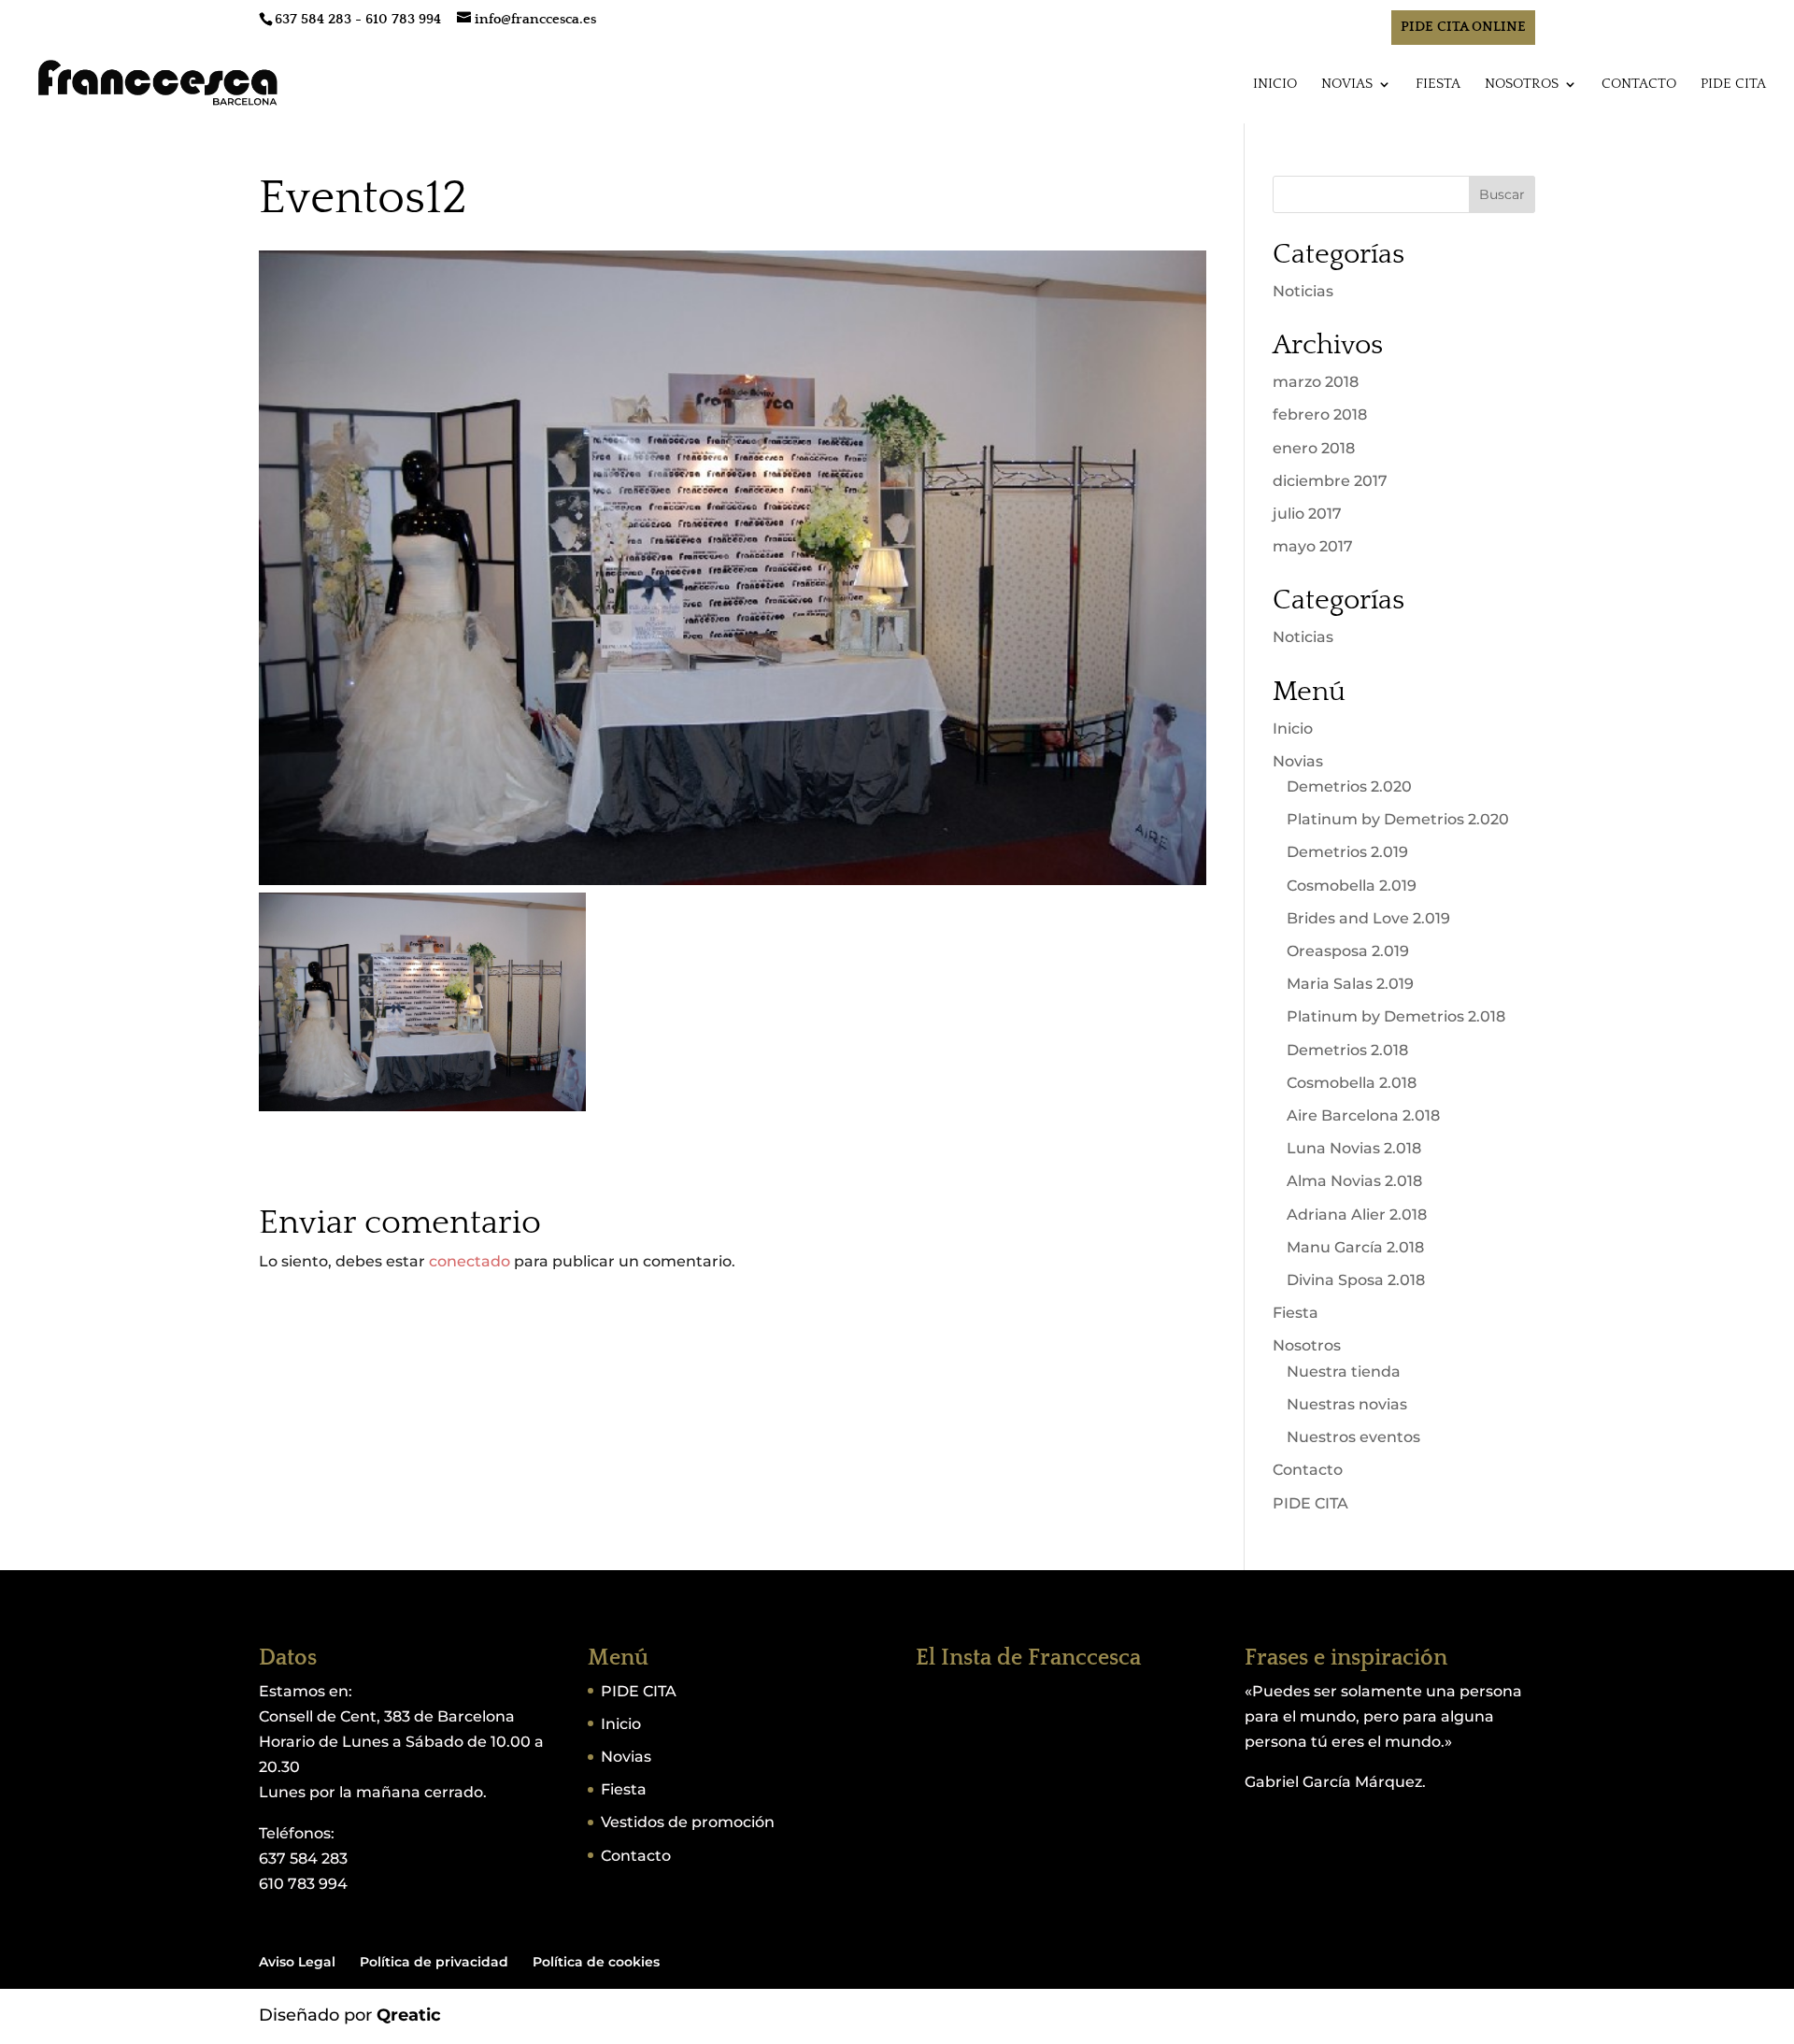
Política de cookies (596, 1962)
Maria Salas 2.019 (1350, 984)
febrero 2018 (1320, 415)
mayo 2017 (1313, 546)
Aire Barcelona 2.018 (1363, 1115)
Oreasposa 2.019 (1348, 951)
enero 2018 (1314, 448)
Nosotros (1522, 85)
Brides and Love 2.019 (1368, 918)
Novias (1347, 85)
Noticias (1303, 291)
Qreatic (409, 2015)
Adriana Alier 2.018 (1357, 1215)
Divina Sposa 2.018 (1356, 1280)
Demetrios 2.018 (1347, 1050)
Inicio (1275, 85)
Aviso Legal (297, 1962)
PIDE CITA (1733, 85)
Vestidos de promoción (688, 1822)
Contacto (1639, 85)
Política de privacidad (434, 1962)
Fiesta (1438, 85)
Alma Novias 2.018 (1354, 1181)
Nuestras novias (1347, 1404)
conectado (470, 1261)
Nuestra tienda (1344, 1372)
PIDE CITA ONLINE (1463, 27)
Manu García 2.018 (1355, 1247)
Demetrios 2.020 (1349, 786)
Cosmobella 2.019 (1352, 886)
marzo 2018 (1316, 382)
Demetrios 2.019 (1347, 852)
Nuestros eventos (1353, 1437)
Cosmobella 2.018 (1352, 1083)
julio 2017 (1307, 514)
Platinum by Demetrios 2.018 (1396, 1016)
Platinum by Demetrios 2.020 (1398, 819)
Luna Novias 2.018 (1354, 1148)
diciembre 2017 (1330, 481)
